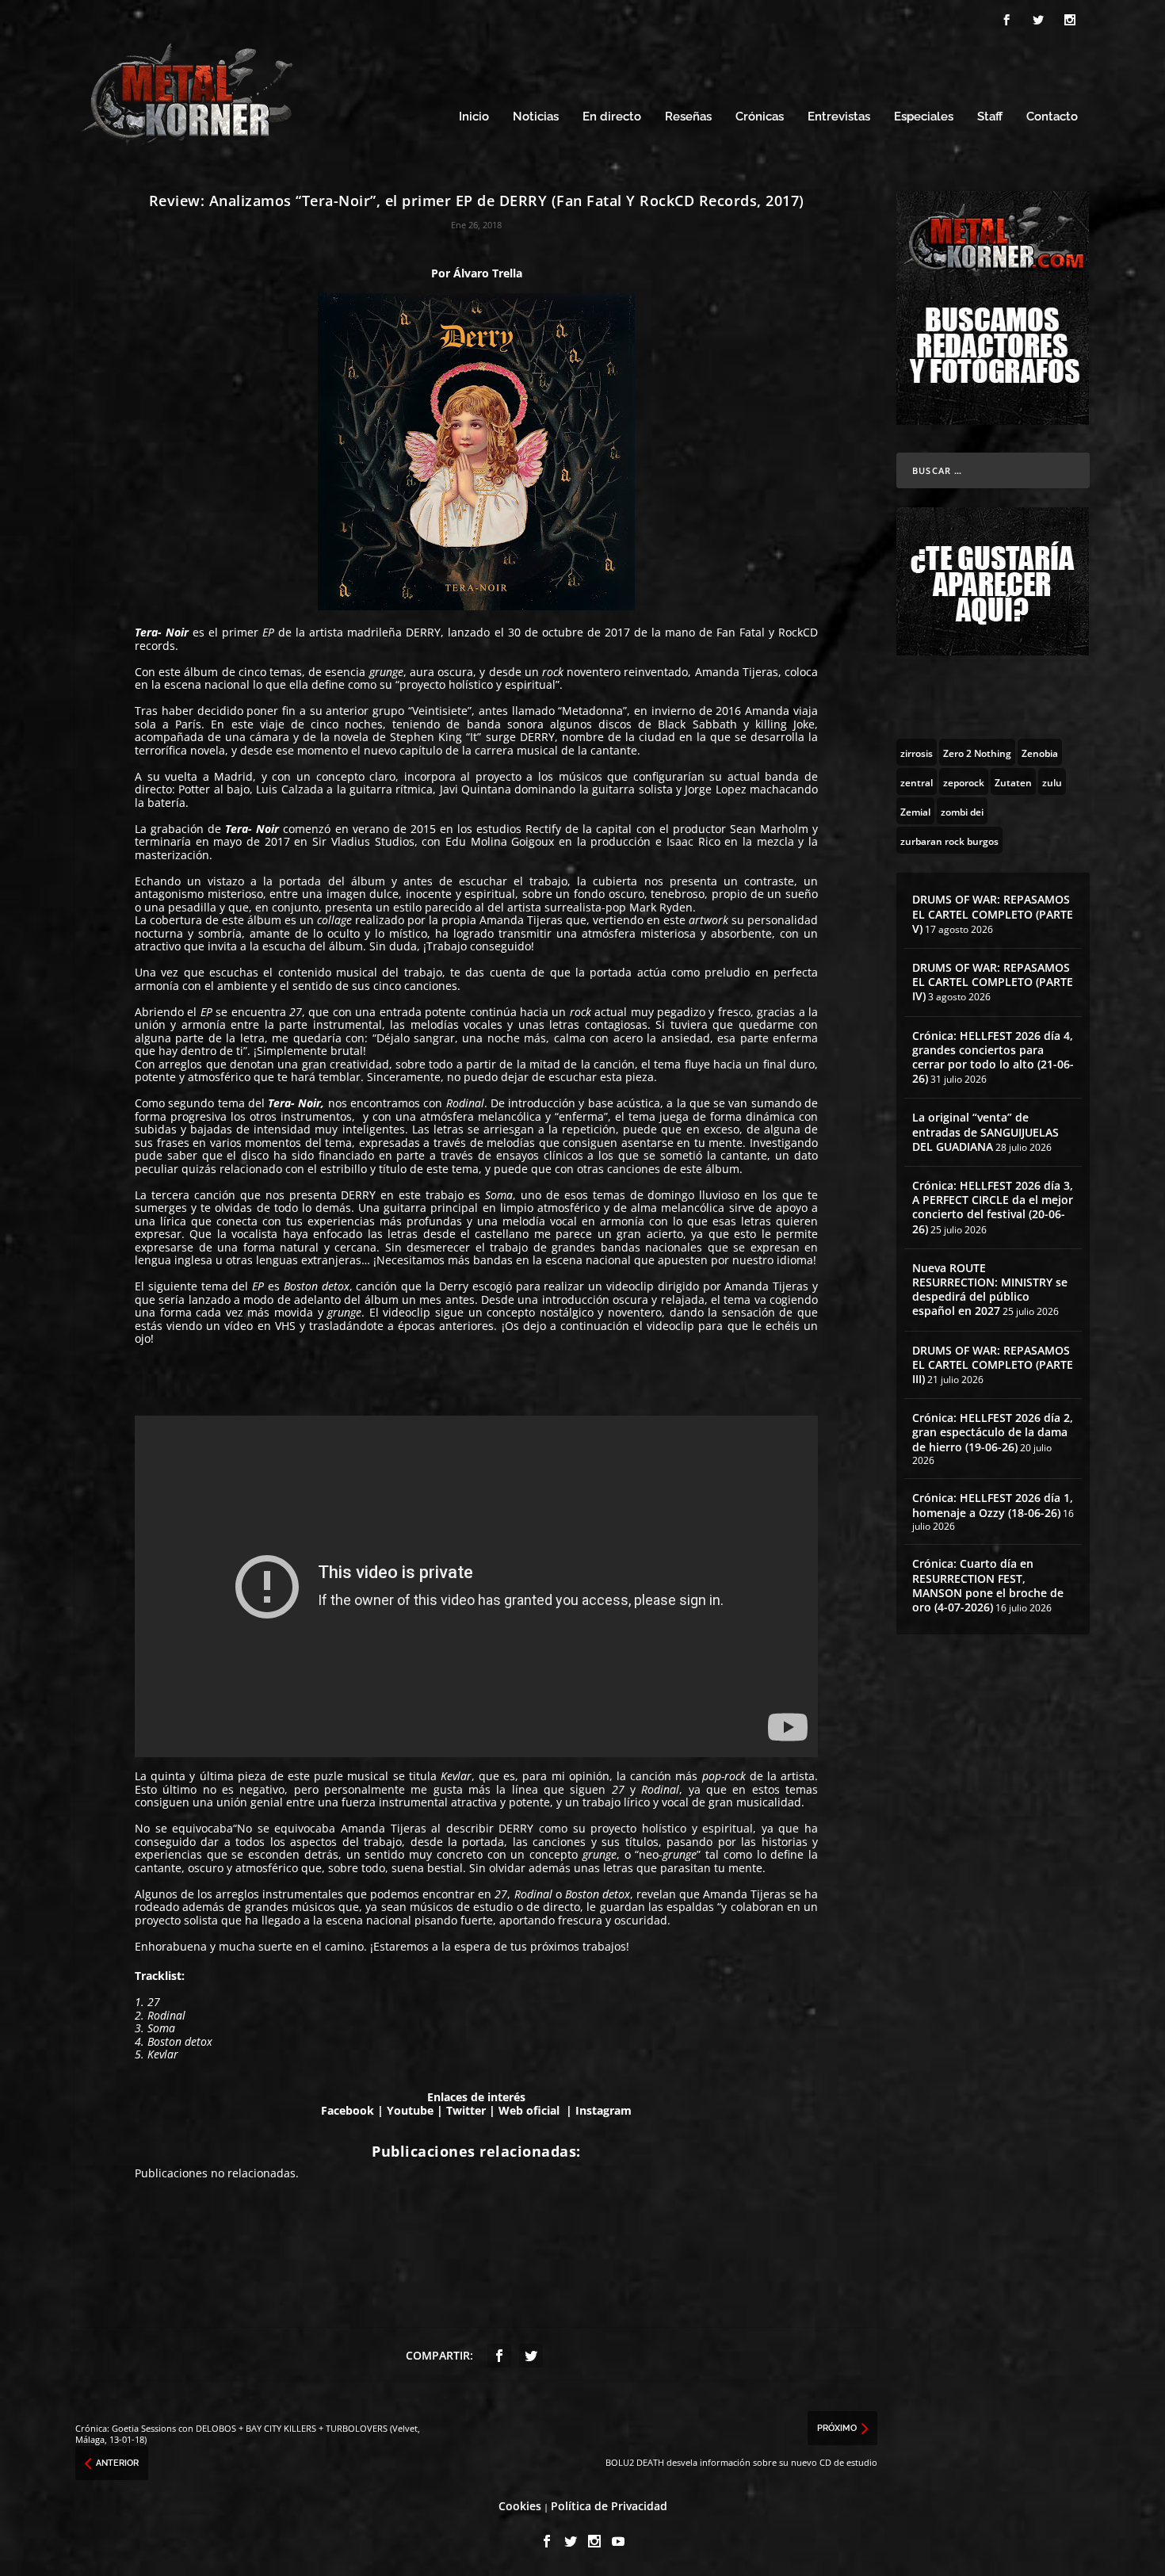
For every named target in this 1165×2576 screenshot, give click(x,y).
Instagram (604, 2110)
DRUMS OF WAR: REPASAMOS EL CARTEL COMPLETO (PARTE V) (993, 913)
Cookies (520, 2506)
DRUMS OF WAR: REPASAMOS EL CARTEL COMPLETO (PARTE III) (993, 1364)
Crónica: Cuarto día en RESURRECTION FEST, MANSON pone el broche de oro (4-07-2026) (988, 1585)
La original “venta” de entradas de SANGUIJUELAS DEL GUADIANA (985, 1131)
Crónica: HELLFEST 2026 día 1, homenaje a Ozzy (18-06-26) (993, 1505)
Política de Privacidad (609, 2506)
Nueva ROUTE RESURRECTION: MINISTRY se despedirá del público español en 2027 (990, 1290)
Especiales (924, 117)
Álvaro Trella (488, 273)
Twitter (466, 2110)
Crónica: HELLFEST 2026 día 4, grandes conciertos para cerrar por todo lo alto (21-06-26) (993, 1057)
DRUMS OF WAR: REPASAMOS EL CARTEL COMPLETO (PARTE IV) (993, 982)
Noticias (536, 117)
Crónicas (760, 117)
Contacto (1052, 117)
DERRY (423, 632)
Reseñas (688, 117)
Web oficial (531, 2110)
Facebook (348, 2110)
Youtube (410, 2110)
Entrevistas (839, 117)
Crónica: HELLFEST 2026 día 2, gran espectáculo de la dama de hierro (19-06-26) (993, 1432)
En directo (612, 117)
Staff (990, 117)
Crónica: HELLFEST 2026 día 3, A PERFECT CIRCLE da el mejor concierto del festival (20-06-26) (993, 1207)
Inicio (474, 117)
